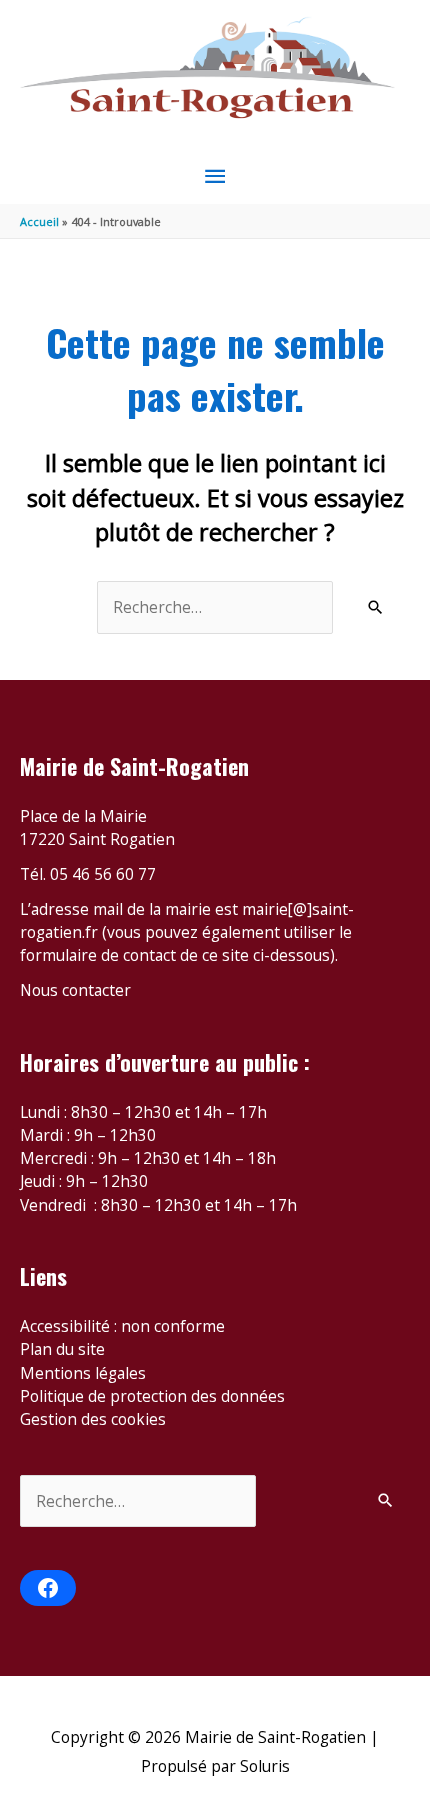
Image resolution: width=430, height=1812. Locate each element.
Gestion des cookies (93, 1419)
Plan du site (62, 1349)
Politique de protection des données (152, 1396)
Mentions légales (83, 1373)
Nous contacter (75, 990)
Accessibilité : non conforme (122, 1326)
